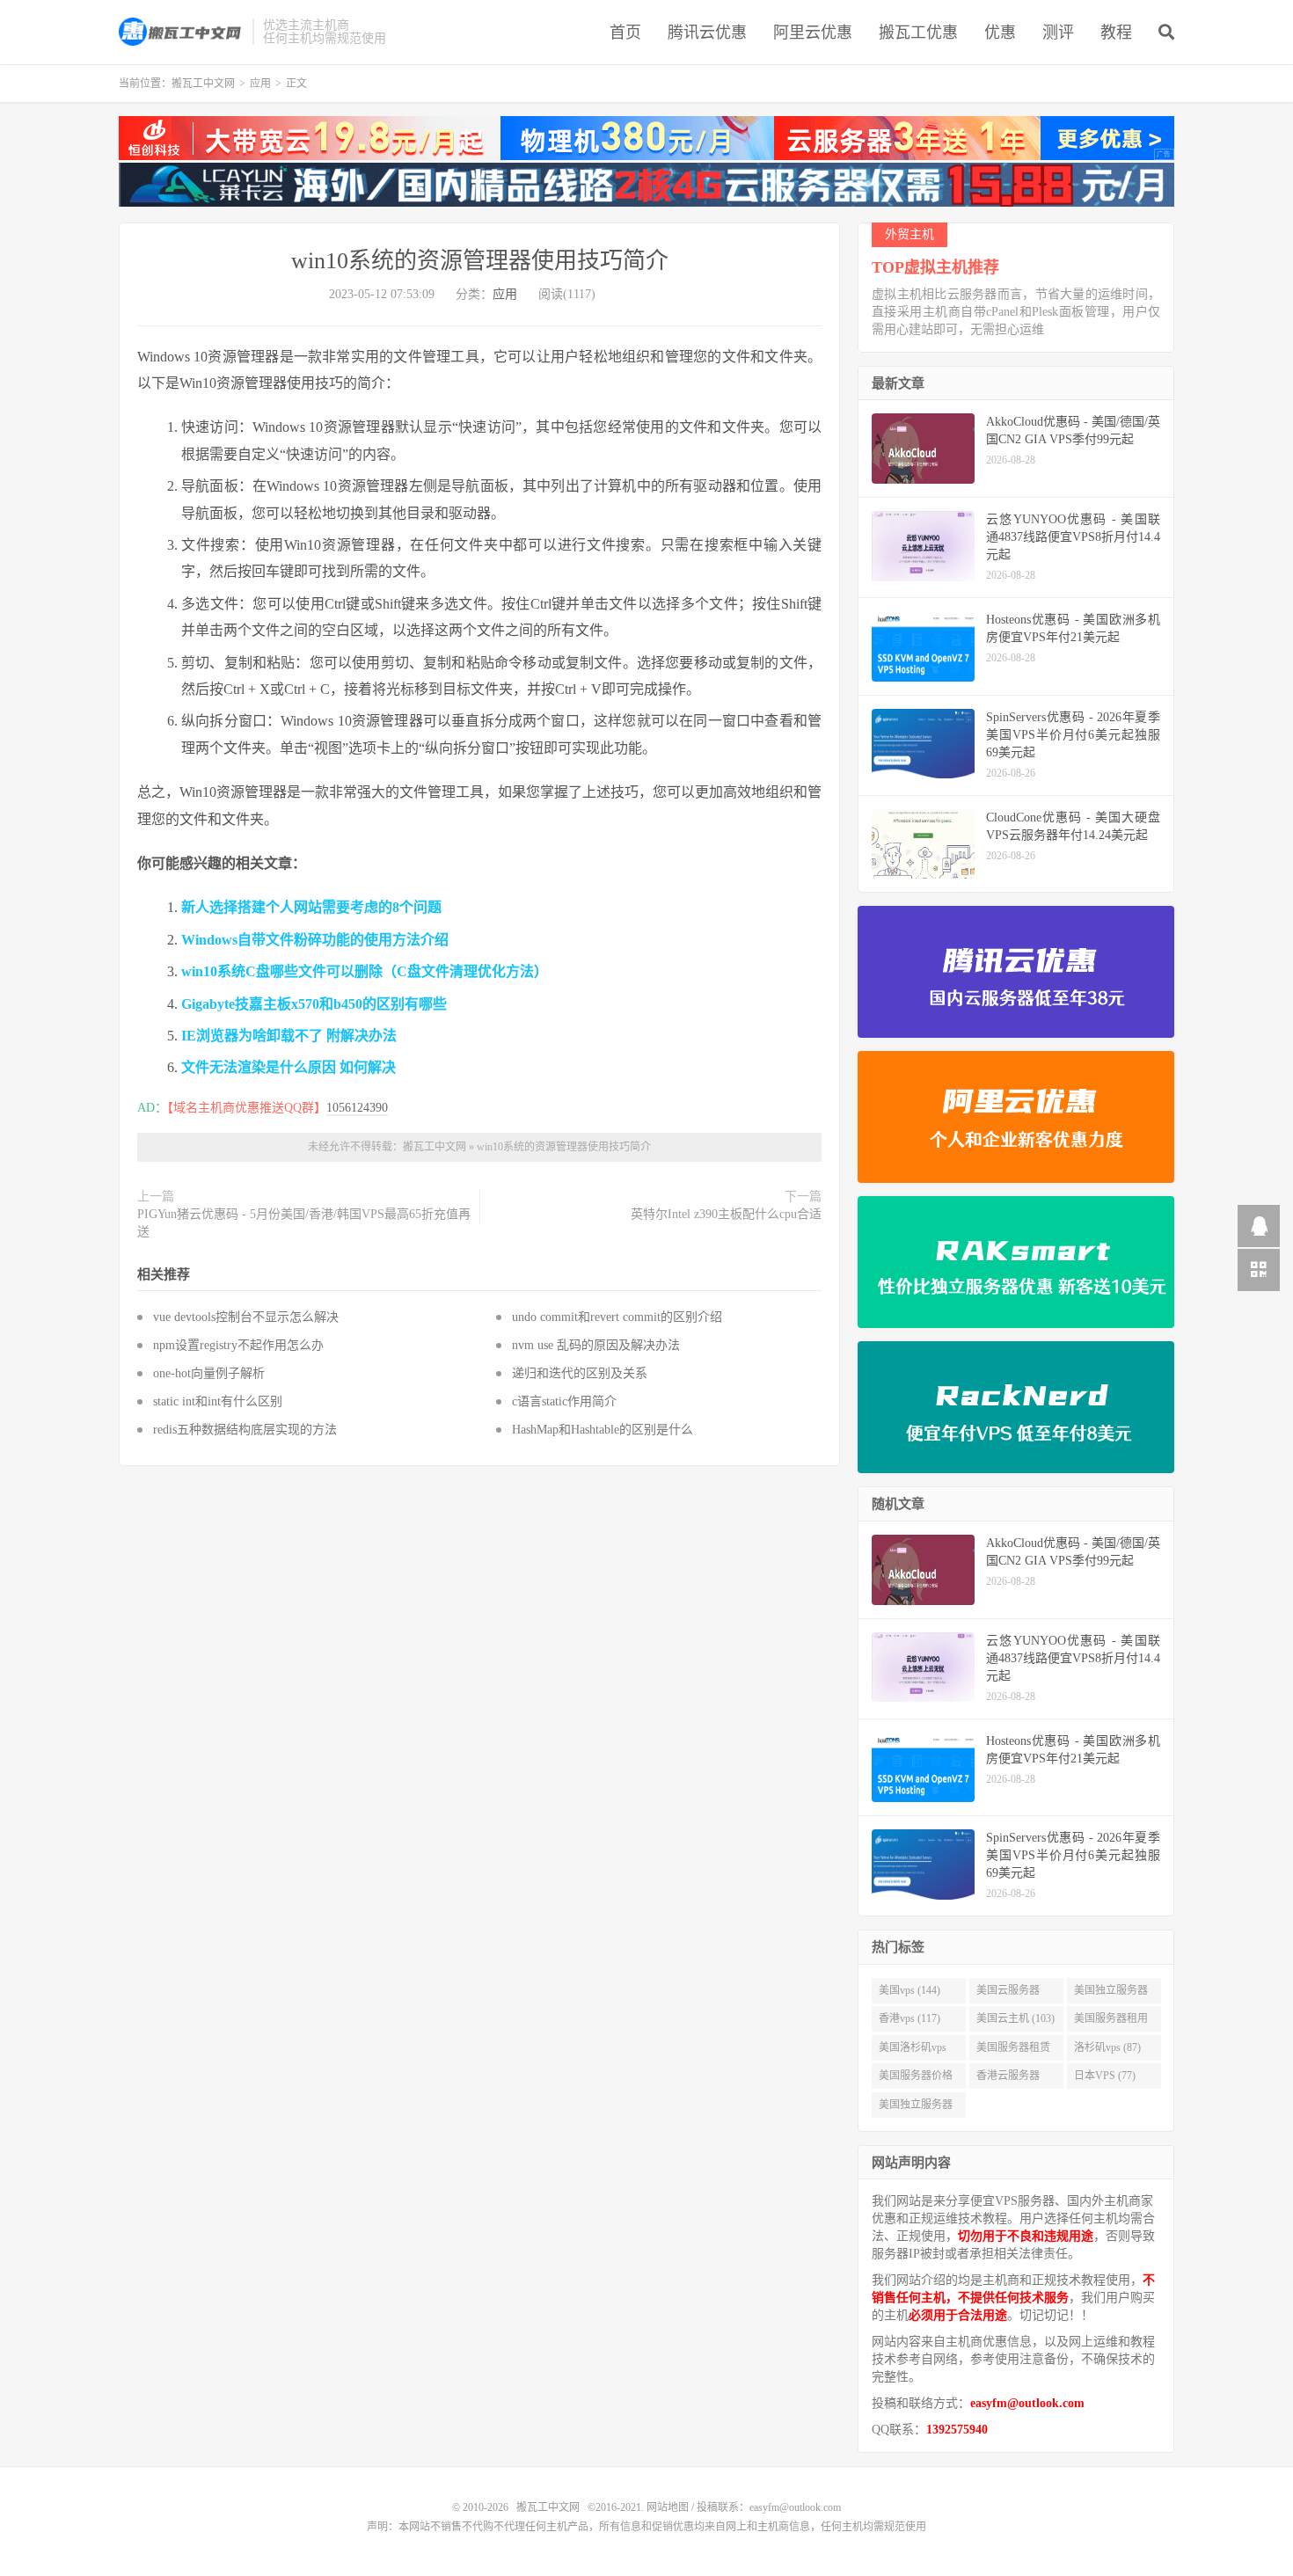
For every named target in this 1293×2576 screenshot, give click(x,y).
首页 (625, 33)
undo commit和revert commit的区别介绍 (617, 1317)
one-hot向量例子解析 (209, 1373)
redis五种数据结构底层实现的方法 (245, 1430)
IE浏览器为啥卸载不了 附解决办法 (289, 1036)
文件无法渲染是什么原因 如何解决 (289, 1067)
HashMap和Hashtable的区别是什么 (603, 1430)
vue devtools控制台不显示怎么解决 (246, 1317)
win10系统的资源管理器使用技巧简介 (480, 261)
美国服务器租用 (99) (1111, 2022)
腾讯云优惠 (707, 33)
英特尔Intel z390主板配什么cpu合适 (726, 1214)
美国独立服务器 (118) (1111, 1994)
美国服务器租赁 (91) (1013, 2051)
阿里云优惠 (813, 33)
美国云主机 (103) (1015, 2018)
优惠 (1000, 33)
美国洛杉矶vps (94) (913, 2051)
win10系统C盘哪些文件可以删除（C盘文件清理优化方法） (365, 971)
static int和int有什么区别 (218, 1401)
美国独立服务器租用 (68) (916, 2108)
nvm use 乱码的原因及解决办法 (596, 1345)
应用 (260, 84)
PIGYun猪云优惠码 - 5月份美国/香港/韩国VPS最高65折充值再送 (304, 1223)
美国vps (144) (909, 1990)
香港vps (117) (909, 2018)
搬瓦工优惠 (918, 33)
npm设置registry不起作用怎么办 (238, 1345)
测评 (1058, 33)
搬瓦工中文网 (181, 32)
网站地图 (668, 2507)
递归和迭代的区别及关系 (580, 1373)
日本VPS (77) (1105, 2076)
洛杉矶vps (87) (1107, 2047)
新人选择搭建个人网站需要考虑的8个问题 (311, 907)
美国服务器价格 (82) (916, 2079)
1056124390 (357, 1108)
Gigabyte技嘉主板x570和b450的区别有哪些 (314, 1004)
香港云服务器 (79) (1008, 2079)
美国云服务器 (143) (1008, 1994)
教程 (1116, 33)
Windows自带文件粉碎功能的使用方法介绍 (315, 940)
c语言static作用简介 (564, 1401)
